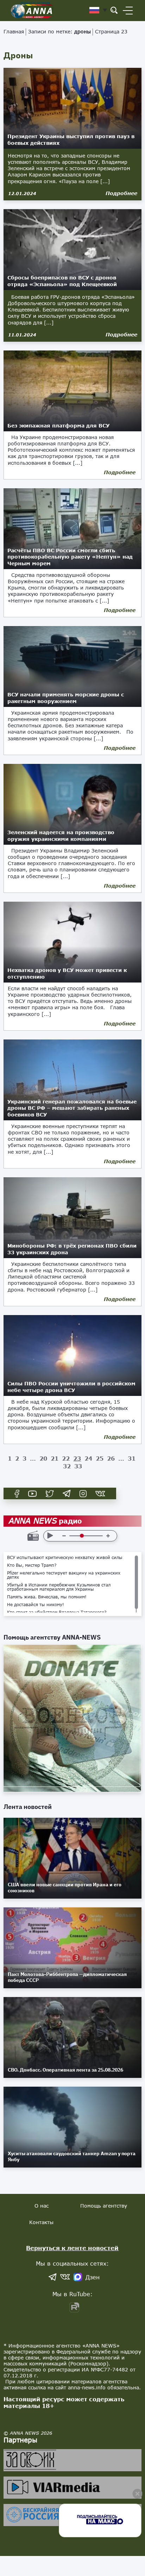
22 (66, 1458)
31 (132, 1458)
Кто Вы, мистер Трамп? (32, 1565)
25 (100, 1458)
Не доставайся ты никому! (36, 1605)
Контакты (41, 2222)
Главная (14, 31)
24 (88, 1458)
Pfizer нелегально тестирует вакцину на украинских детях (64, 1575)
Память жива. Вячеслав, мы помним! (47, 1597)
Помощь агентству (104, 2206)
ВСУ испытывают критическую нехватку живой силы (65, 1558)
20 (43, 1458)
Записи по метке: (59, 31)
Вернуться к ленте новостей (72, 2248)
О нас (42, 2206)
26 (111, 1458)
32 (67, 1466)
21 (55, 1458)
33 (78, 1466)
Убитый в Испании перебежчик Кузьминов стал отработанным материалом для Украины (59, 1587)
